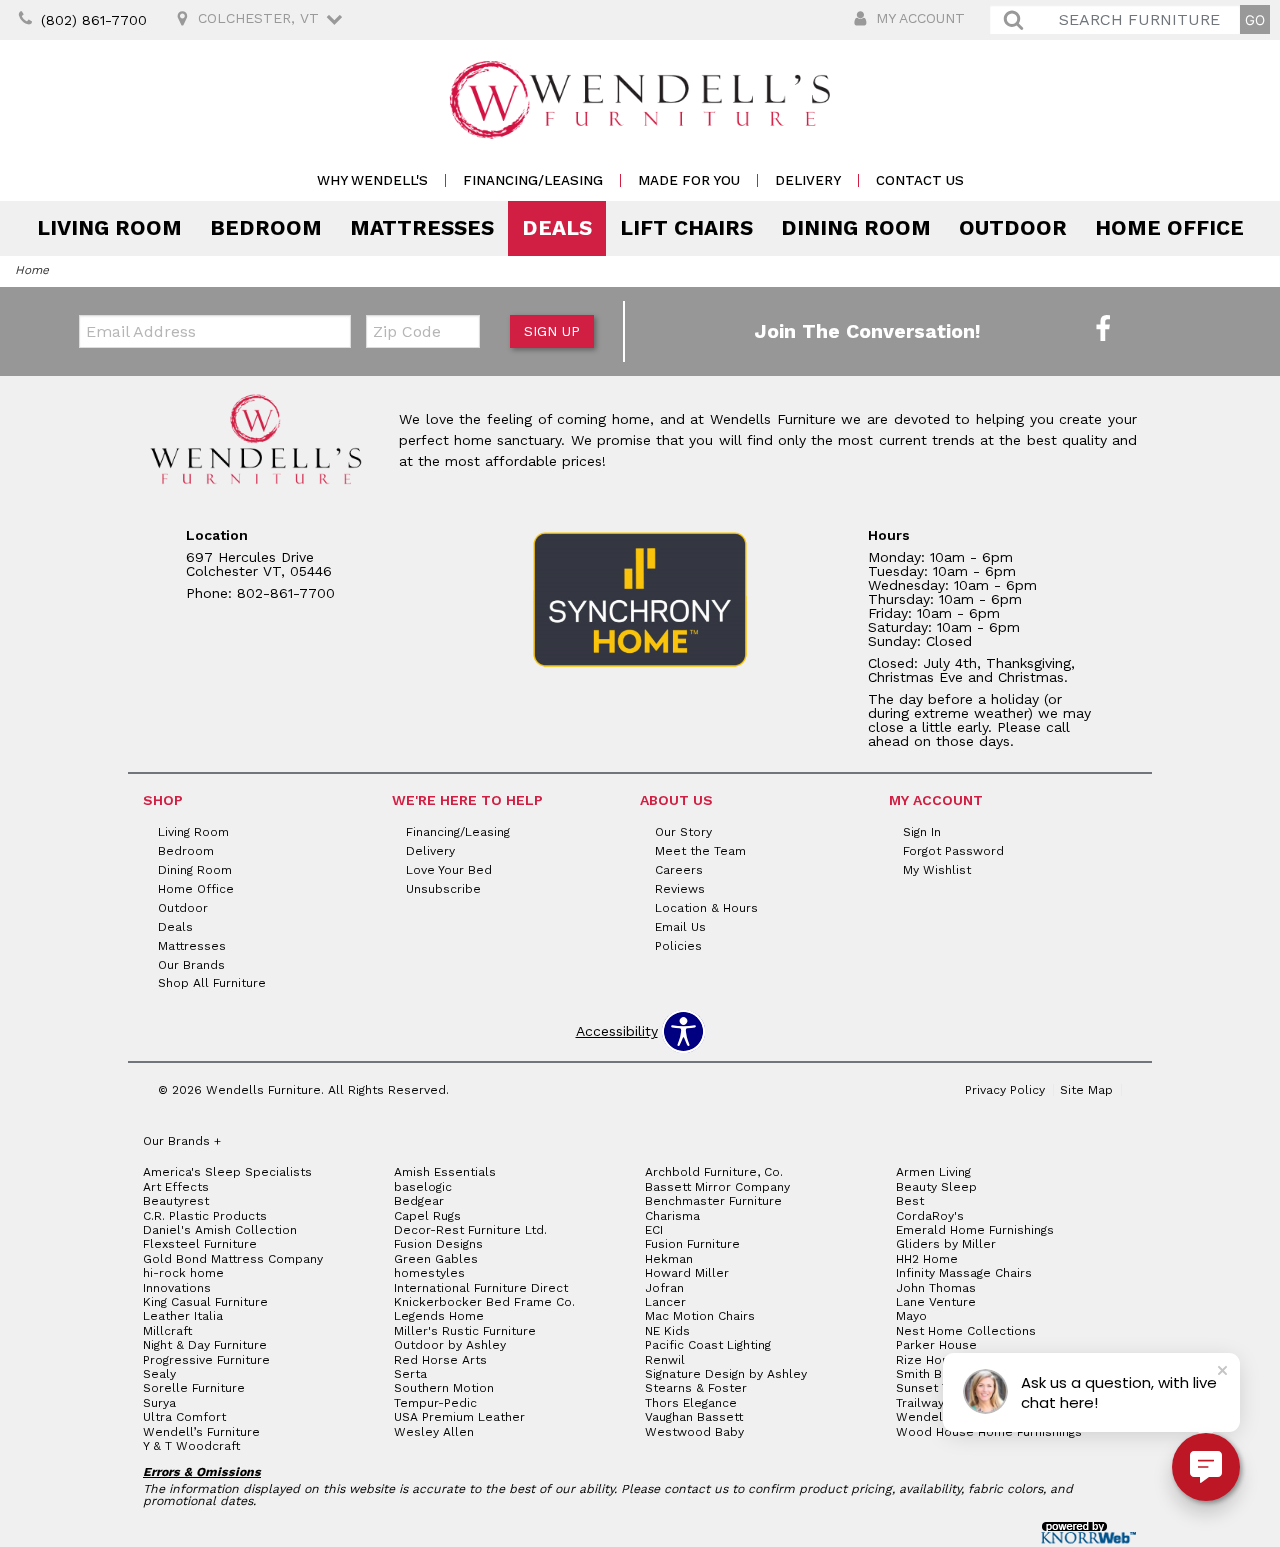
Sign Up (552, 331)
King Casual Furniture (205, 1302)
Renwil (665, 1360)
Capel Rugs (427, 1216)
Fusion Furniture (692, 1244)
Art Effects (176, 1187)
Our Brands (191, 964)
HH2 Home (927, 1259)
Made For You (689, 180)
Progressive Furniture (206, 1360)
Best (910, 1201)
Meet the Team (700, 851)
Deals (557, 228)
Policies (678, 945)
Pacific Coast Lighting (708, 1345)
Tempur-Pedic (435, 1403)
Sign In (922, 832)
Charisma (672, 1216)
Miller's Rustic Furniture (465, 1331)
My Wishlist (937, 870)
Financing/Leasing (533, 180)
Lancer (665, 1302)
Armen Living (933, 1172)
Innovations (177, 1288)
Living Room (109, 228)
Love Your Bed (449, 870)
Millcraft (167, 1331)
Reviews (680, 889)
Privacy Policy (1005, 1090)
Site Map (1086, 1090)
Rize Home (928, 1360)
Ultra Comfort (184, 1417)
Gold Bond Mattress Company (233, 1259)
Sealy (159, 1374)
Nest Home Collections (966, 1331)
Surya (159, 1403)
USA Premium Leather (459, 1417)
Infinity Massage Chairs (964, 1273)
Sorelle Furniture (194, 1388)
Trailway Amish (940, 1403)
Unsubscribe (443, 889)
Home (32, 270)
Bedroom (266, 228)
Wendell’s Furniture (201, 1432)
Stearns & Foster (696, 1388)
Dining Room (856, 228)
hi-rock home (183, 1273)
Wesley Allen (434, 1432)
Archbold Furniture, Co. (714, 1172)
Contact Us (920, 180)
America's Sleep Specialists (227, 1172)
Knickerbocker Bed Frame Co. (484, 1302)
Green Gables (436, 1259)
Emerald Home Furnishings (975, 1230)
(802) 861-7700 (94, 20)
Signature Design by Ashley (726, 1374)
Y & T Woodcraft (191, 1446)
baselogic (423, 1187)
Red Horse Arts (440, 1360)
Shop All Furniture (212, 983)
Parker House (936, 1345)
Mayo (911, 1316)
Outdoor (1013, 228)
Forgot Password (953, 851)
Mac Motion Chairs (700, 1316)
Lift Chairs (686, 228)
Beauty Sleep (936, 1187)
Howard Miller (687, 1273)
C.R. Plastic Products (205, 1216)
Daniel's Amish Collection (220, 1230)
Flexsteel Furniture (200, 1244)
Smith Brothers (941, 1374)
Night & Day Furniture (205, 1345)
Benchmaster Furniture (713, 1201)
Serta (410, 1374)
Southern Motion (444, 1388)
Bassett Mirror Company (717, 1187)
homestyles (429, 1273)
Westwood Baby (694, 1432)
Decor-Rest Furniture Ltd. (470, 1230)
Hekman (669, 1259)
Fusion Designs (438, 1244)
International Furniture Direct (481, 1288)
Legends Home (439, 1316)
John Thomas (936, 1288)
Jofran (664, 1288)
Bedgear (419, 1201)
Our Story (683, 832)
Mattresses (422, 228)
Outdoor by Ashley (450, 1345)
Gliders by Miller (946, 1244)
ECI (654, 1230)
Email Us (680, 927)
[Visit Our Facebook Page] (1103, 330)
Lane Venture (936, 1302)
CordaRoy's (930, 1216)
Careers (679, 870)
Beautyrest (176, 1201)
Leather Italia (183, 1316)
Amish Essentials (445, 1172)
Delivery (808, 180)
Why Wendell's (372, 180)
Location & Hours (706, 908)
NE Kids (667, 1331)
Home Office (1169, 228)
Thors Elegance (691, 1403)
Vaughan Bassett (694, 1417)
